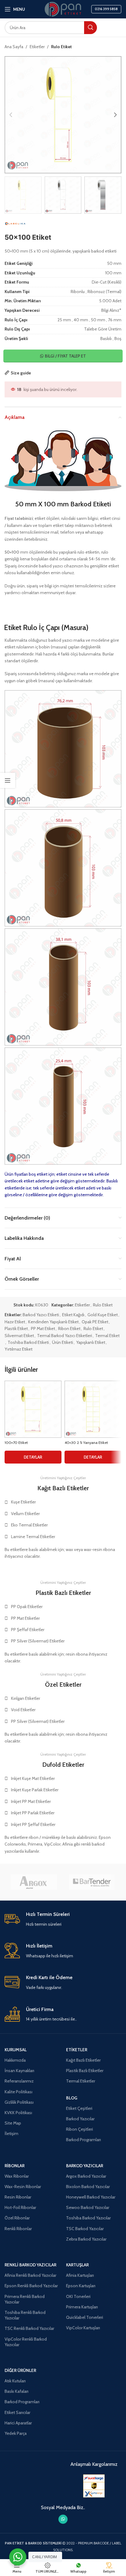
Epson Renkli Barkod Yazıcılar (31, 2286)
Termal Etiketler (81, 2081)
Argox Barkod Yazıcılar (86, 2176)
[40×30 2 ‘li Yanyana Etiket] (93, 1409)
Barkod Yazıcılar (80, 2119)
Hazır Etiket (15, 1322)
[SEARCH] (91, 28)
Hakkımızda (15, 2060)
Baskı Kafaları (17, 2391)
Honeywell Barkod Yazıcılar (91, 2197)
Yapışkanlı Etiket (91, 1342)
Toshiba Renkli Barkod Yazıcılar (25, 2315)
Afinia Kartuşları (80, 2275)
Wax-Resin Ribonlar (23, 2187)
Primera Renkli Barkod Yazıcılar (25, 2299)
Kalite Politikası (19, 2092)
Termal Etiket (107, 1336)
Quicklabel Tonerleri (85, 2317)
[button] (11, 115)
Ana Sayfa (14, 47)
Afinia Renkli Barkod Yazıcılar (30, 2275)
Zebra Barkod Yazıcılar (86, 2239)
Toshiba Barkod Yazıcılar (88, 2218)
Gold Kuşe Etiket (103, 1315)
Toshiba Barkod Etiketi (28, 1342)
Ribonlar (15, 2166)
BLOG (72, 2098)
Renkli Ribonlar (18, 2229)
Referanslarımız (19, 2081)
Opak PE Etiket (95, 1322)
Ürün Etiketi (63, 1342)
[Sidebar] (8, 780)
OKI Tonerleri (78, 2296)
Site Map (13, 2123)
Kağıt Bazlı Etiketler (83, 2060)
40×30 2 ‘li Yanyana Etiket (86, 1443)
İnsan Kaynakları (19, 2071)
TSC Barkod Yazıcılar (85, 2229)
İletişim (11, 2133)
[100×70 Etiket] (33, 1409)
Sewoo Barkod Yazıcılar (88, 2207)
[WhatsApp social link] (63, 2519)
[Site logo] (63, 9)
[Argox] (34, 1882)
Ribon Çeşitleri (80, 2129)
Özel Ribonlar (17, 2218)
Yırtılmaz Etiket (19, 1349)
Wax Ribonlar (17, 2176)
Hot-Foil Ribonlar (20, 2207)
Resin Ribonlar (18, 2197)
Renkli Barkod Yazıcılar (30, 2265)
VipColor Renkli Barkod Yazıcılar (26, 2342)
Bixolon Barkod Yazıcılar (88, 2187)
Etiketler (37, 47)
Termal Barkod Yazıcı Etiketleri (65, 1336)
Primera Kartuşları (82, 2307)
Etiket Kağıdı (73, 1315)
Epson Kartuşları (81, 2286)
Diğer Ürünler (20, 2370)
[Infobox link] (63, 1919)
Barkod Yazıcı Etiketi (41, 1315)
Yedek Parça (16, 2433)
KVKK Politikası (18, 2113)
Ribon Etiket (69, 1329)
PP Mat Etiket (43, 1329)
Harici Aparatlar (18, 2423)
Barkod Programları (83, 2140)
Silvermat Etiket (19, 1336)
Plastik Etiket (16, 1329)
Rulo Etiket (61, 47)
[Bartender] (92, 1882)
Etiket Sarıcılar (17, 2412)
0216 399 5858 (106, 9)
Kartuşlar (77, 2265)
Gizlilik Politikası (19, 2102)
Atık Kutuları (15, 2381)
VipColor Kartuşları (83, 2328)
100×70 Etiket (16, 1443)
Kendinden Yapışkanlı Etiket (53, 1322)
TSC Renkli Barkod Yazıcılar (29, 2328)
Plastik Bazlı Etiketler (85, 2071)
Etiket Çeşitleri (79, 2108)
